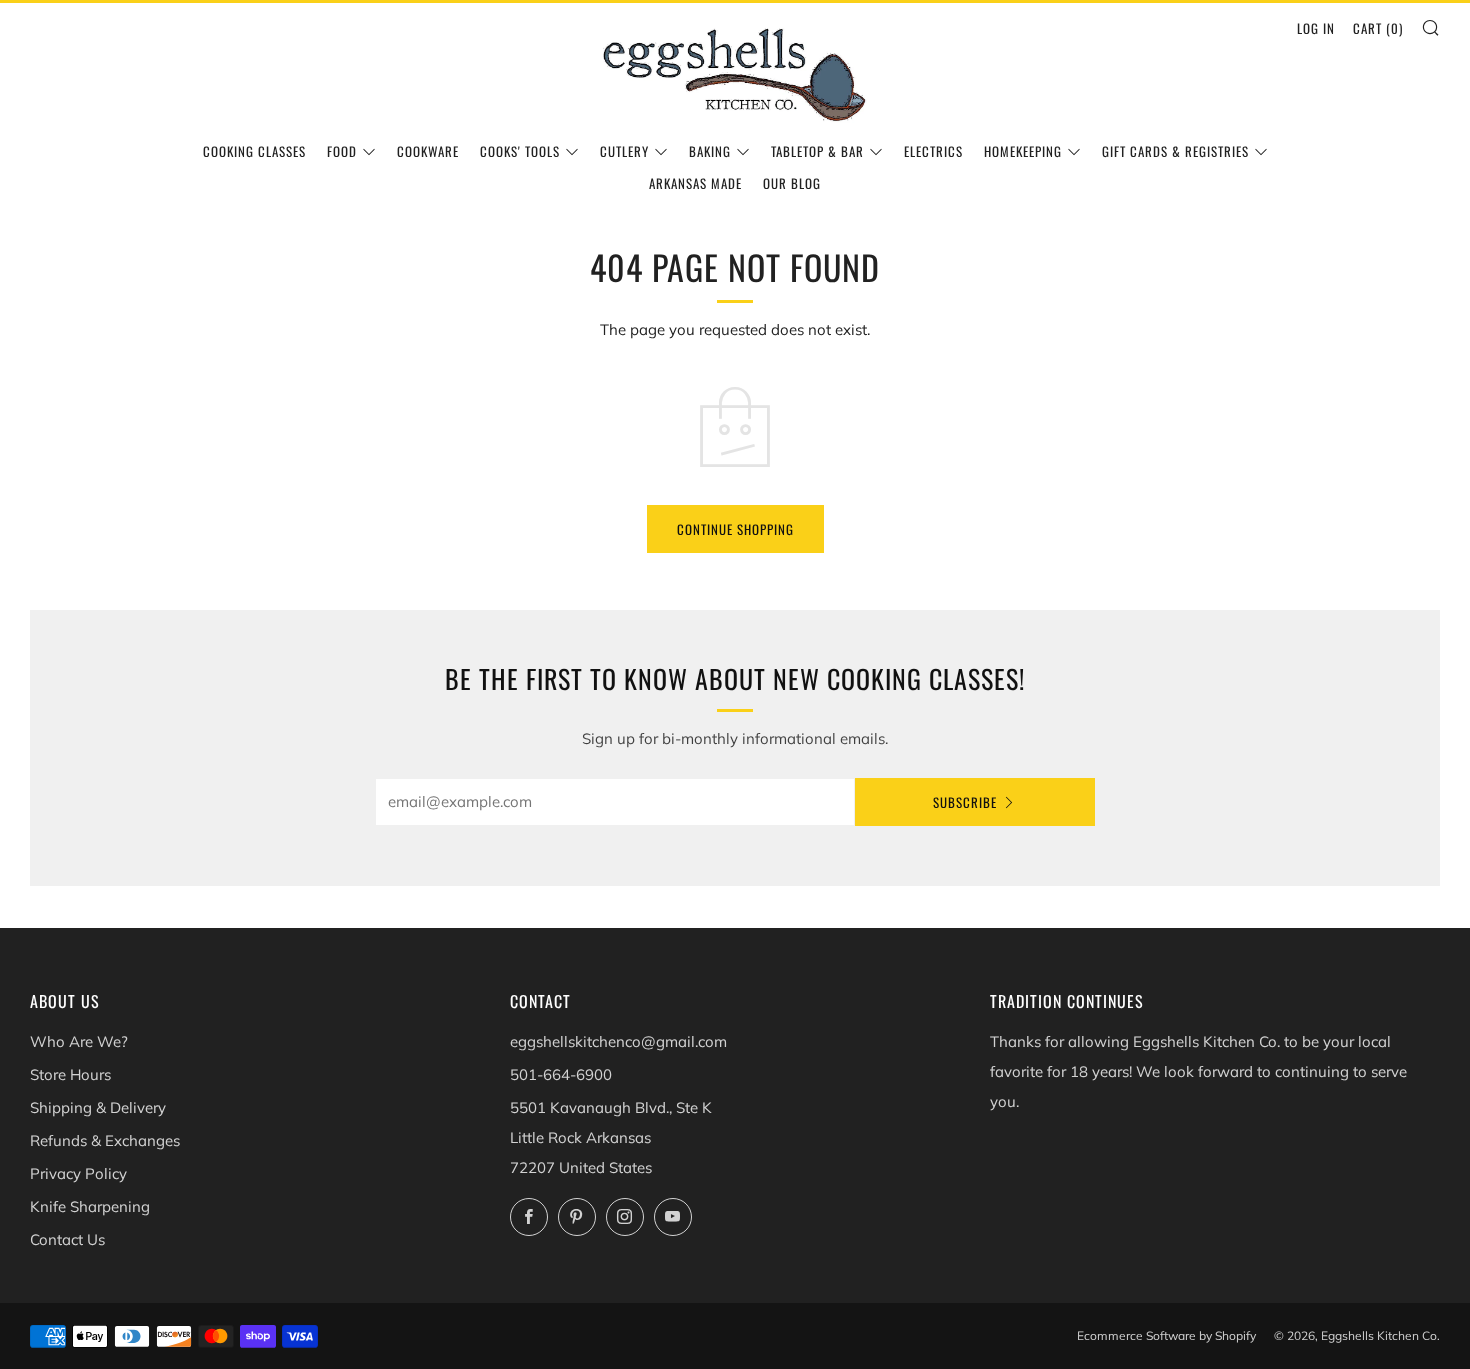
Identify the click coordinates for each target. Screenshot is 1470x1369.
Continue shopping (735, 529)
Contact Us (67, 1239)
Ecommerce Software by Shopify (1166, 1335)
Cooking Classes (254, 151)
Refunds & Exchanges (105, 1140)
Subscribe (965, 802)
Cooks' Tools (520, 151)
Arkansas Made (695, 183)
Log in (1316, 28)
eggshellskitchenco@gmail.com (618, 1041)
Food (342, 151)
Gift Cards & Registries (1175, 151)
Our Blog (792, 183)
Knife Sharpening (90, 1206)
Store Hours (70, 1074)
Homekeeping (1023, 151)
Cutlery (624, 151)
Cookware (428, 151)
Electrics (933, 151)
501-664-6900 (561, 1074)
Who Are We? (79, 1041)
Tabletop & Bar (817, 151)
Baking (710, 151)
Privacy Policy (78, 1173)
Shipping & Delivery (98, 1107)
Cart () (1378, 28)
